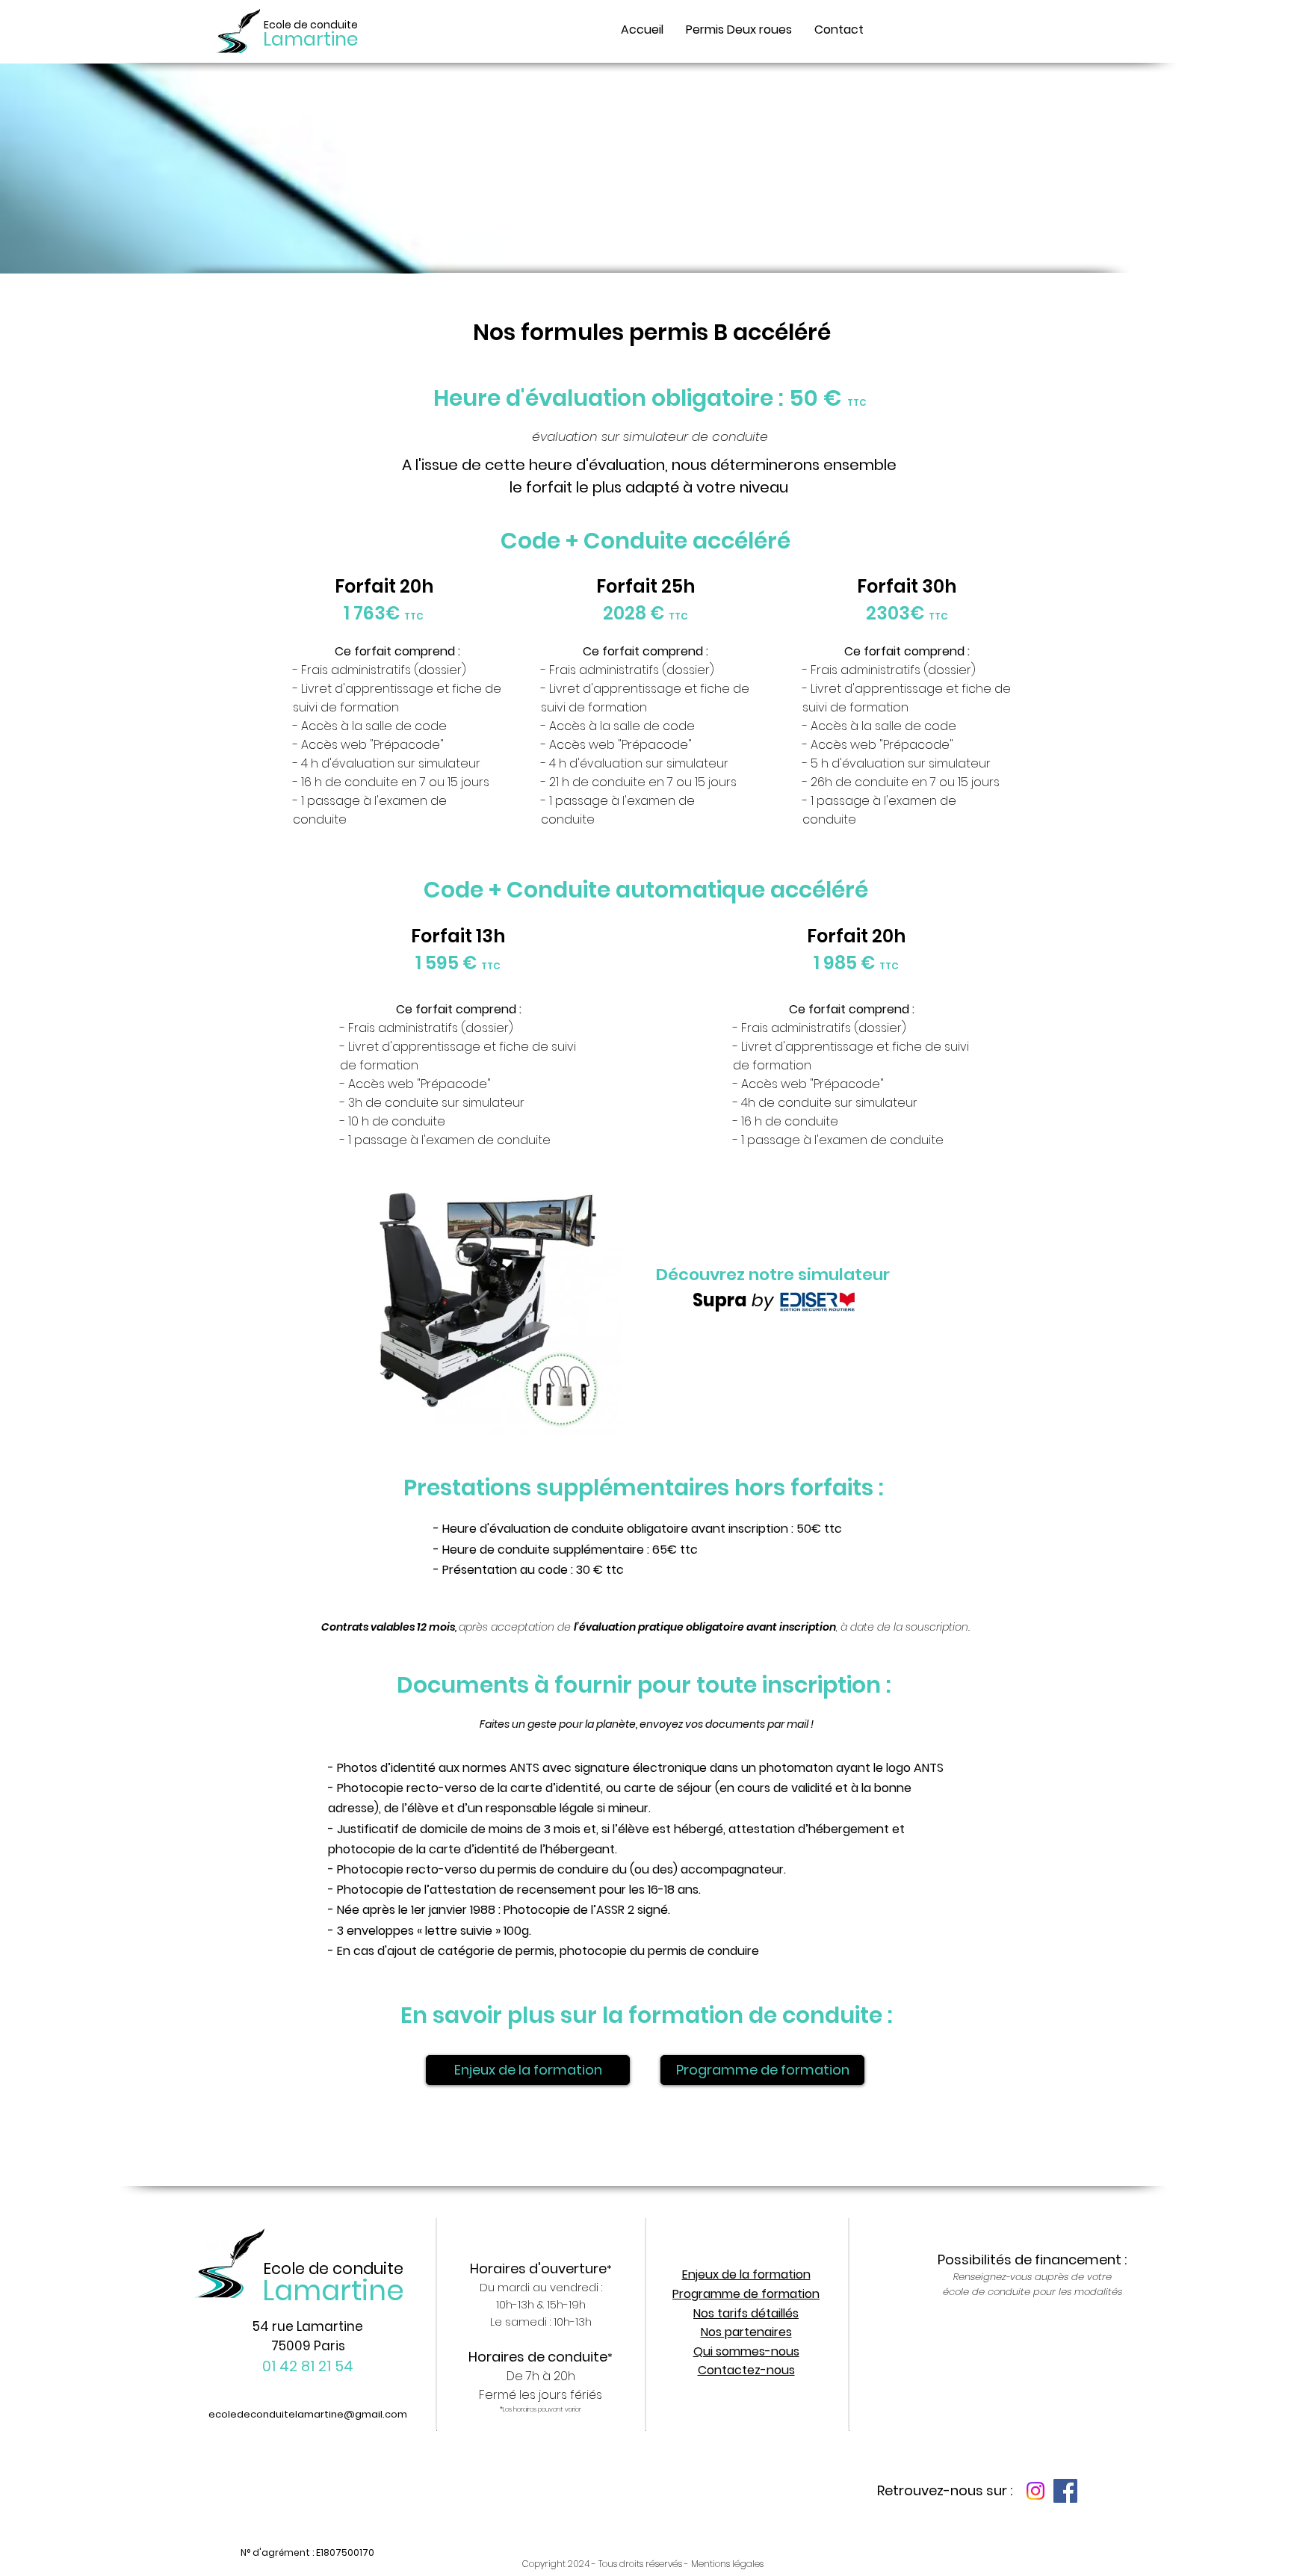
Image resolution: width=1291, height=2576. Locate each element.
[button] (739, 30)
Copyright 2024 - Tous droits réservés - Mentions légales (643, 2564)
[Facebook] (1065, 2491)
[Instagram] (1035, 2491)
